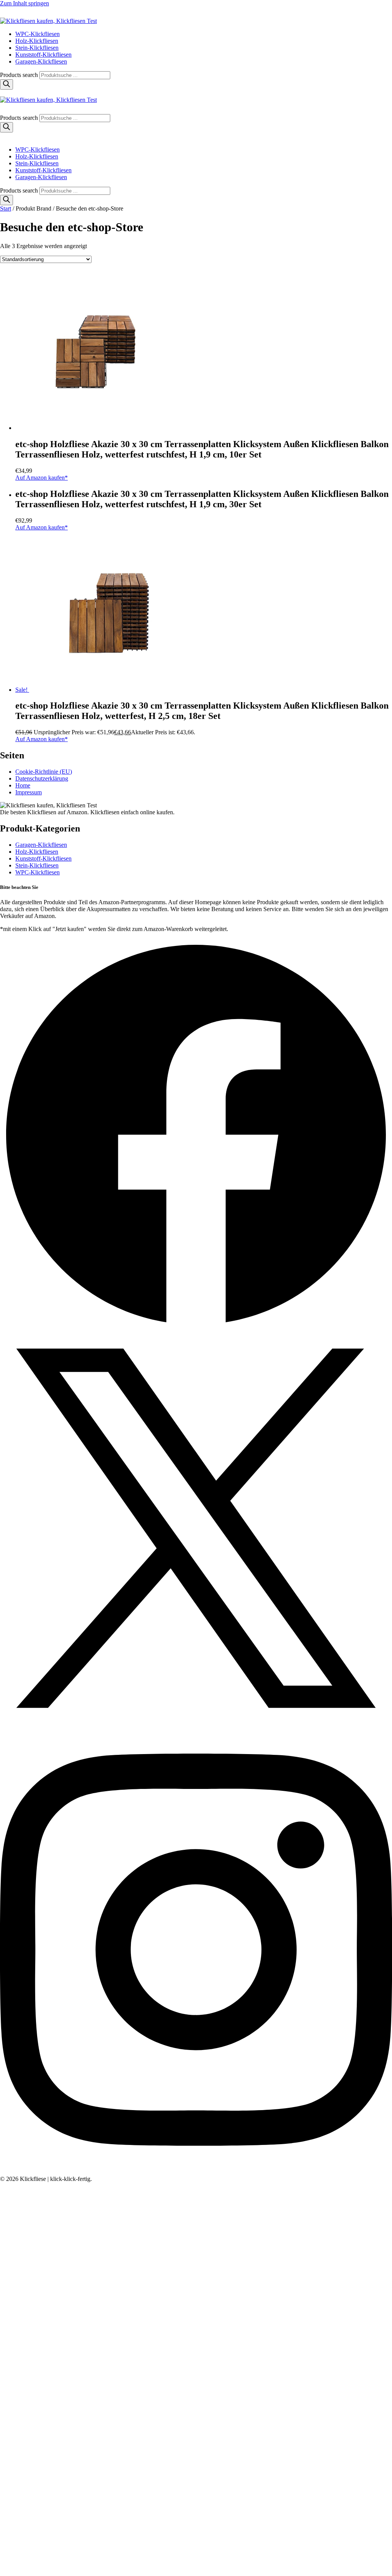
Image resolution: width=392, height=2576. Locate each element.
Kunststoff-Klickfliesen (43, 55)
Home (23, 785)
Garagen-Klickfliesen (41, 61)
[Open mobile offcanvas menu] (3, 93)
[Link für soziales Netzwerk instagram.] (196, 2172)
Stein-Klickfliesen (37, 48)
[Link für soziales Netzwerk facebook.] (196, 1329)
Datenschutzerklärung (42, 778)
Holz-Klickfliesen (37, 41)
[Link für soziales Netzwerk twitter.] (196, 1722)
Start (6, 208)
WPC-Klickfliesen (38, 34)
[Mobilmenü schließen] (3, 136)
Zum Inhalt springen (24, 3)
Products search (20, 75)
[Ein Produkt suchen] (8, 14)
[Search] (7, 84)
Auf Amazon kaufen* (42, 478)
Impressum (29, 792)
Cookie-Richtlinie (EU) (44, 772)
